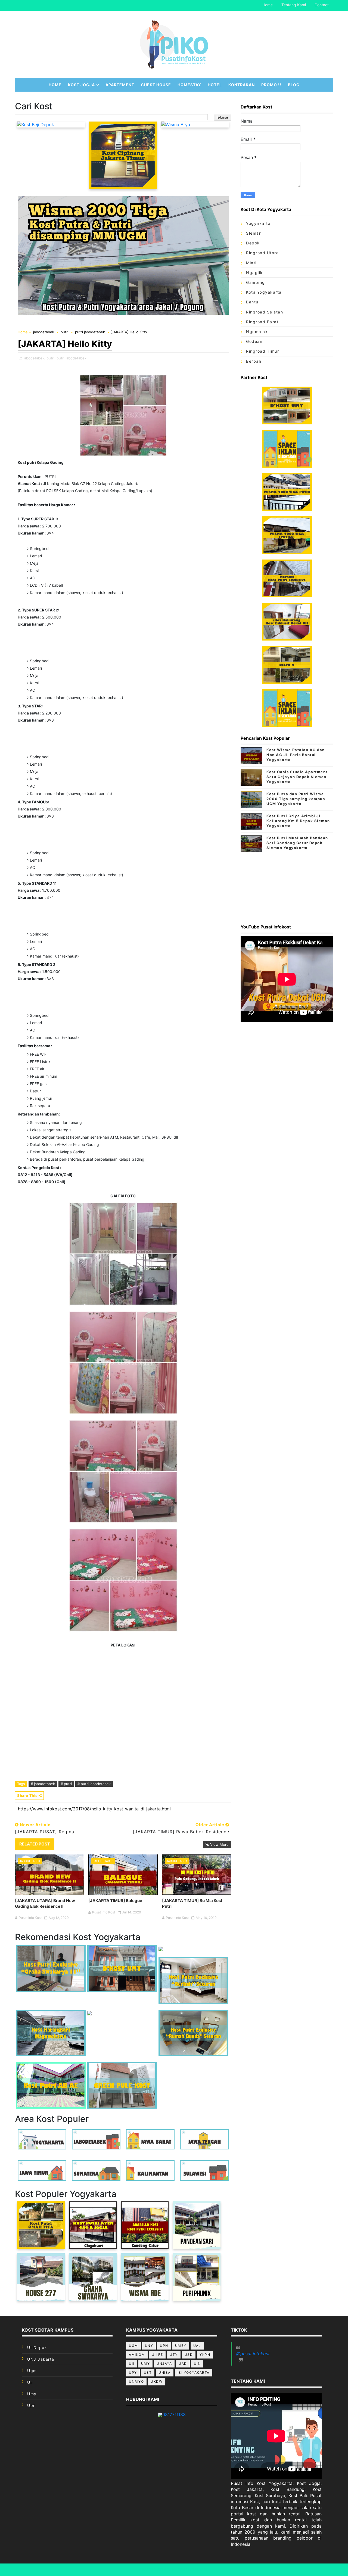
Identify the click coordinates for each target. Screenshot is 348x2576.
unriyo (136, 2381)
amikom (137, 2355)
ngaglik (254, 273)
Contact (322, 5)
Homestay (189, 85)
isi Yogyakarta (194, 2373)
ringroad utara (262, 253)
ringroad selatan (265, 312)
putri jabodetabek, (72, 358)
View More (219, 1844)
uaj (197, 2346)
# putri (66, 1784)
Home (268, 5)
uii (30, 2382)
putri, (51, 358)
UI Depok (37, 2347)
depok (253, 243)
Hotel (215, 85)
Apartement (120, 85)
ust (148, 2373)
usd (189, 2355)
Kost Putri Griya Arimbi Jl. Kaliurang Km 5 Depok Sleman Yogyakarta (298, 821)
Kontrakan (242, 85)
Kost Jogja (81, 85)
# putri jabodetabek (94, 1784)
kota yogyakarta (264, 292)
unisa (165, 2373)
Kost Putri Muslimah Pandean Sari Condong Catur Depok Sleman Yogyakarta (297, 843)
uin (197, 2364)
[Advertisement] (287, 886)
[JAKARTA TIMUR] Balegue (115, 1901)
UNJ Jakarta (41, 2359)
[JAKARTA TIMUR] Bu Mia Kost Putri (192, 1903)
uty (174, 2355)
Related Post (35, 1844)
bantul (253, 302)
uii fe (157, 2355)
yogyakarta (258, 223)
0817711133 (174, 2415)
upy (133, 2373)
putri (65, 332)
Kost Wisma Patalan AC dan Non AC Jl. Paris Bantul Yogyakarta (296, 755)
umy (32, 2394)
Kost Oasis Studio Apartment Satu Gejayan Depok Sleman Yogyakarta (297, 777)
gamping (256, 282)
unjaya (164, 2364)
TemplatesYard (193, 2570)
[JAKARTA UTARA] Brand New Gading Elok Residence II (45, 1903)
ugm (32, 2371)
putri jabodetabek (90, 332)
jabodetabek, (34, 358)
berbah (254, 361)
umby (181, 2346)
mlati (251, 263)
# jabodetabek (43, 1784)
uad (183, 2364)
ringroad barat (262, 322)
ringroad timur (262, 351)
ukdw (156, 2381)
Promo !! (271, 85)
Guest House (156, 85)
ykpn (205, 2355)
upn (32, 2405)
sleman (254, 233)
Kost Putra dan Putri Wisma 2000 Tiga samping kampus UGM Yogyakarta (296, 799)
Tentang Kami (294, 5)
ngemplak (257, 332)
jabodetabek (44, 332)
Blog (294, 85)
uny (149, 2346)
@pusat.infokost (253, 2354)
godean (254, 341)
